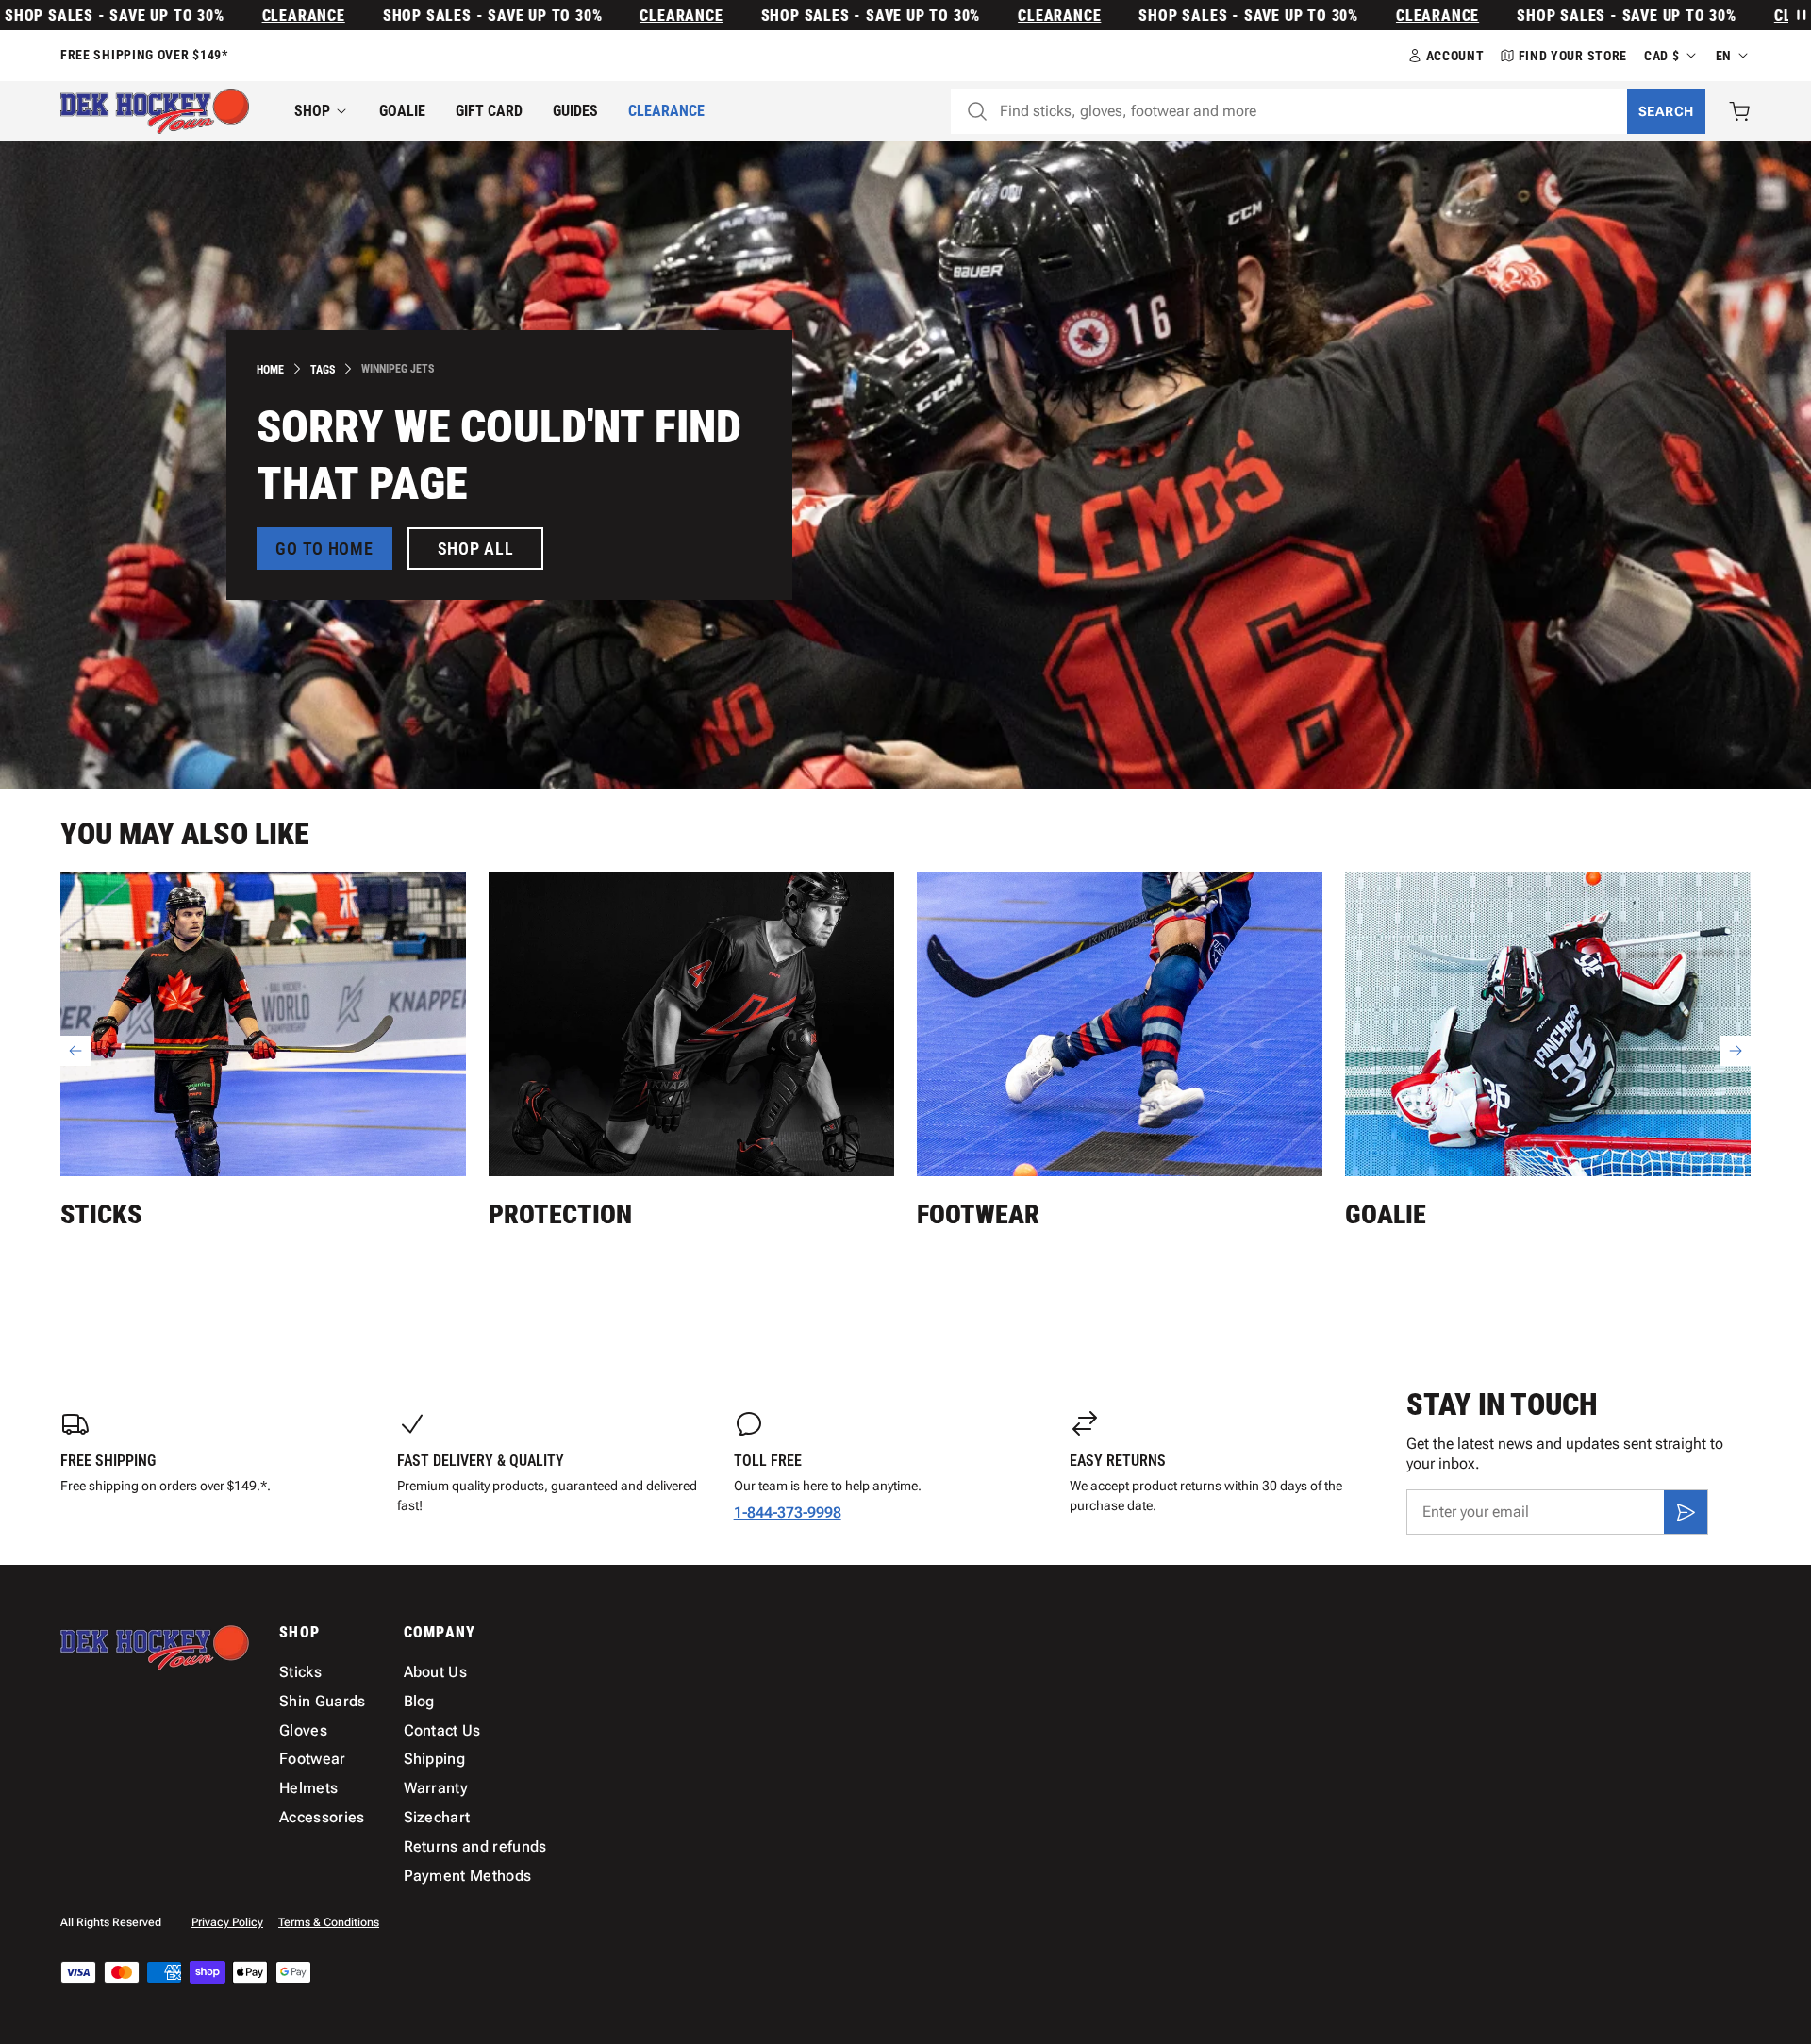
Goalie (402, 111)
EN (1724, 56)
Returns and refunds (475, 1846)
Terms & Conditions (329, 1922)
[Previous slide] (75, 1051)
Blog (419, 1701)
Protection (560, 1214)
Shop (312, 111)
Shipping (435, 1759)
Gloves (303, 1730)
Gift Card (489, 111)
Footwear (978, 1214)
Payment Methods (468, 1876)
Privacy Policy (227, 1922)
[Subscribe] (1686, 1512)
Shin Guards (323, 1701)
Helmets (308, 1788)
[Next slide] (1736, 1051)
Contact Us (442, 1730)
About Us (436, 1672)
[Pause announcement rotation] (1800, 15)
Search (1666, 111)
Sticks (101, 1214)
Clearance (248, 16)
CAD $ (1662, 56)
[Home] (155, 111)
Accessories (322, 1817)
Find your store (1573, 56)
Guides (575, 111)
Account (1455, 56)
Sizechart (437, 1817)
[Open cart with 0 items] (1739, 111)
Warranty (436, 1788)
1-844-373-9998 (788, 1512)
